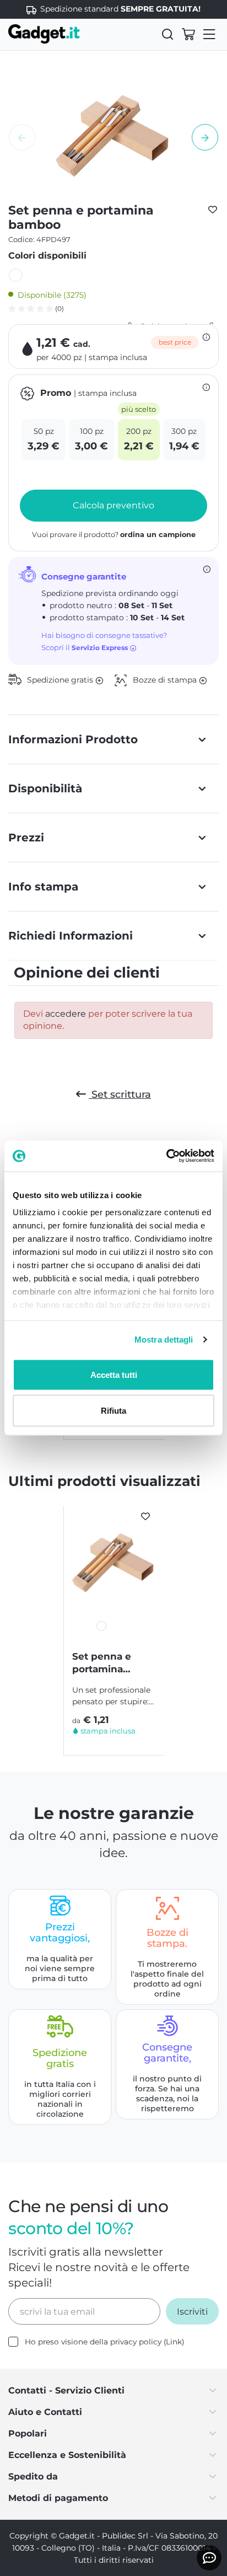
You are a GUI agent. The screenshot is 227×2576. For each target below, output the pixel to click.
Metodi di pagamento (58, 2498)
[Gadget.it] (44, 34)
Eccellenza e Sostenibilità (67, 2455)
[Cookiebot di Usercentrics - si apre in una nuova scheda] (166, 1156)
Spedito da (33, 2476)
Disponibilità (45, 788)
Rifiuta (113, 1411)
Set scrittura (120, 1094)
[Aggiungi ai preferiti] (213, 209)
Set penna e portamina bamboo (102, 1663)
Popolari (28, 2433)
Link (174, 2342)
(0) (59, 308)
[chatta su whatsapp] (209, 2558)
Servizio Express (101, 648)
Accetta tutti (114, 1374)
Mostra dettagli (164, 1340)
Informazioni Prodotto (73, 739)
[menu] (209, 34)
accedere (66, 1014)
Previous (22, 137)
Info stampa (43, 887)
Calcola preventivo (113, 505)
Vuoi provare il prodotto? (114, 535)
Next (205, 137)
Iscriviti (192, 2312)
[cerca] (167, 34)
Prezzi (26, 838)
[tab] (113, 739)
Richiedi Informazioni (71, 936)
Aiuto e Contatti (45, 2412)
